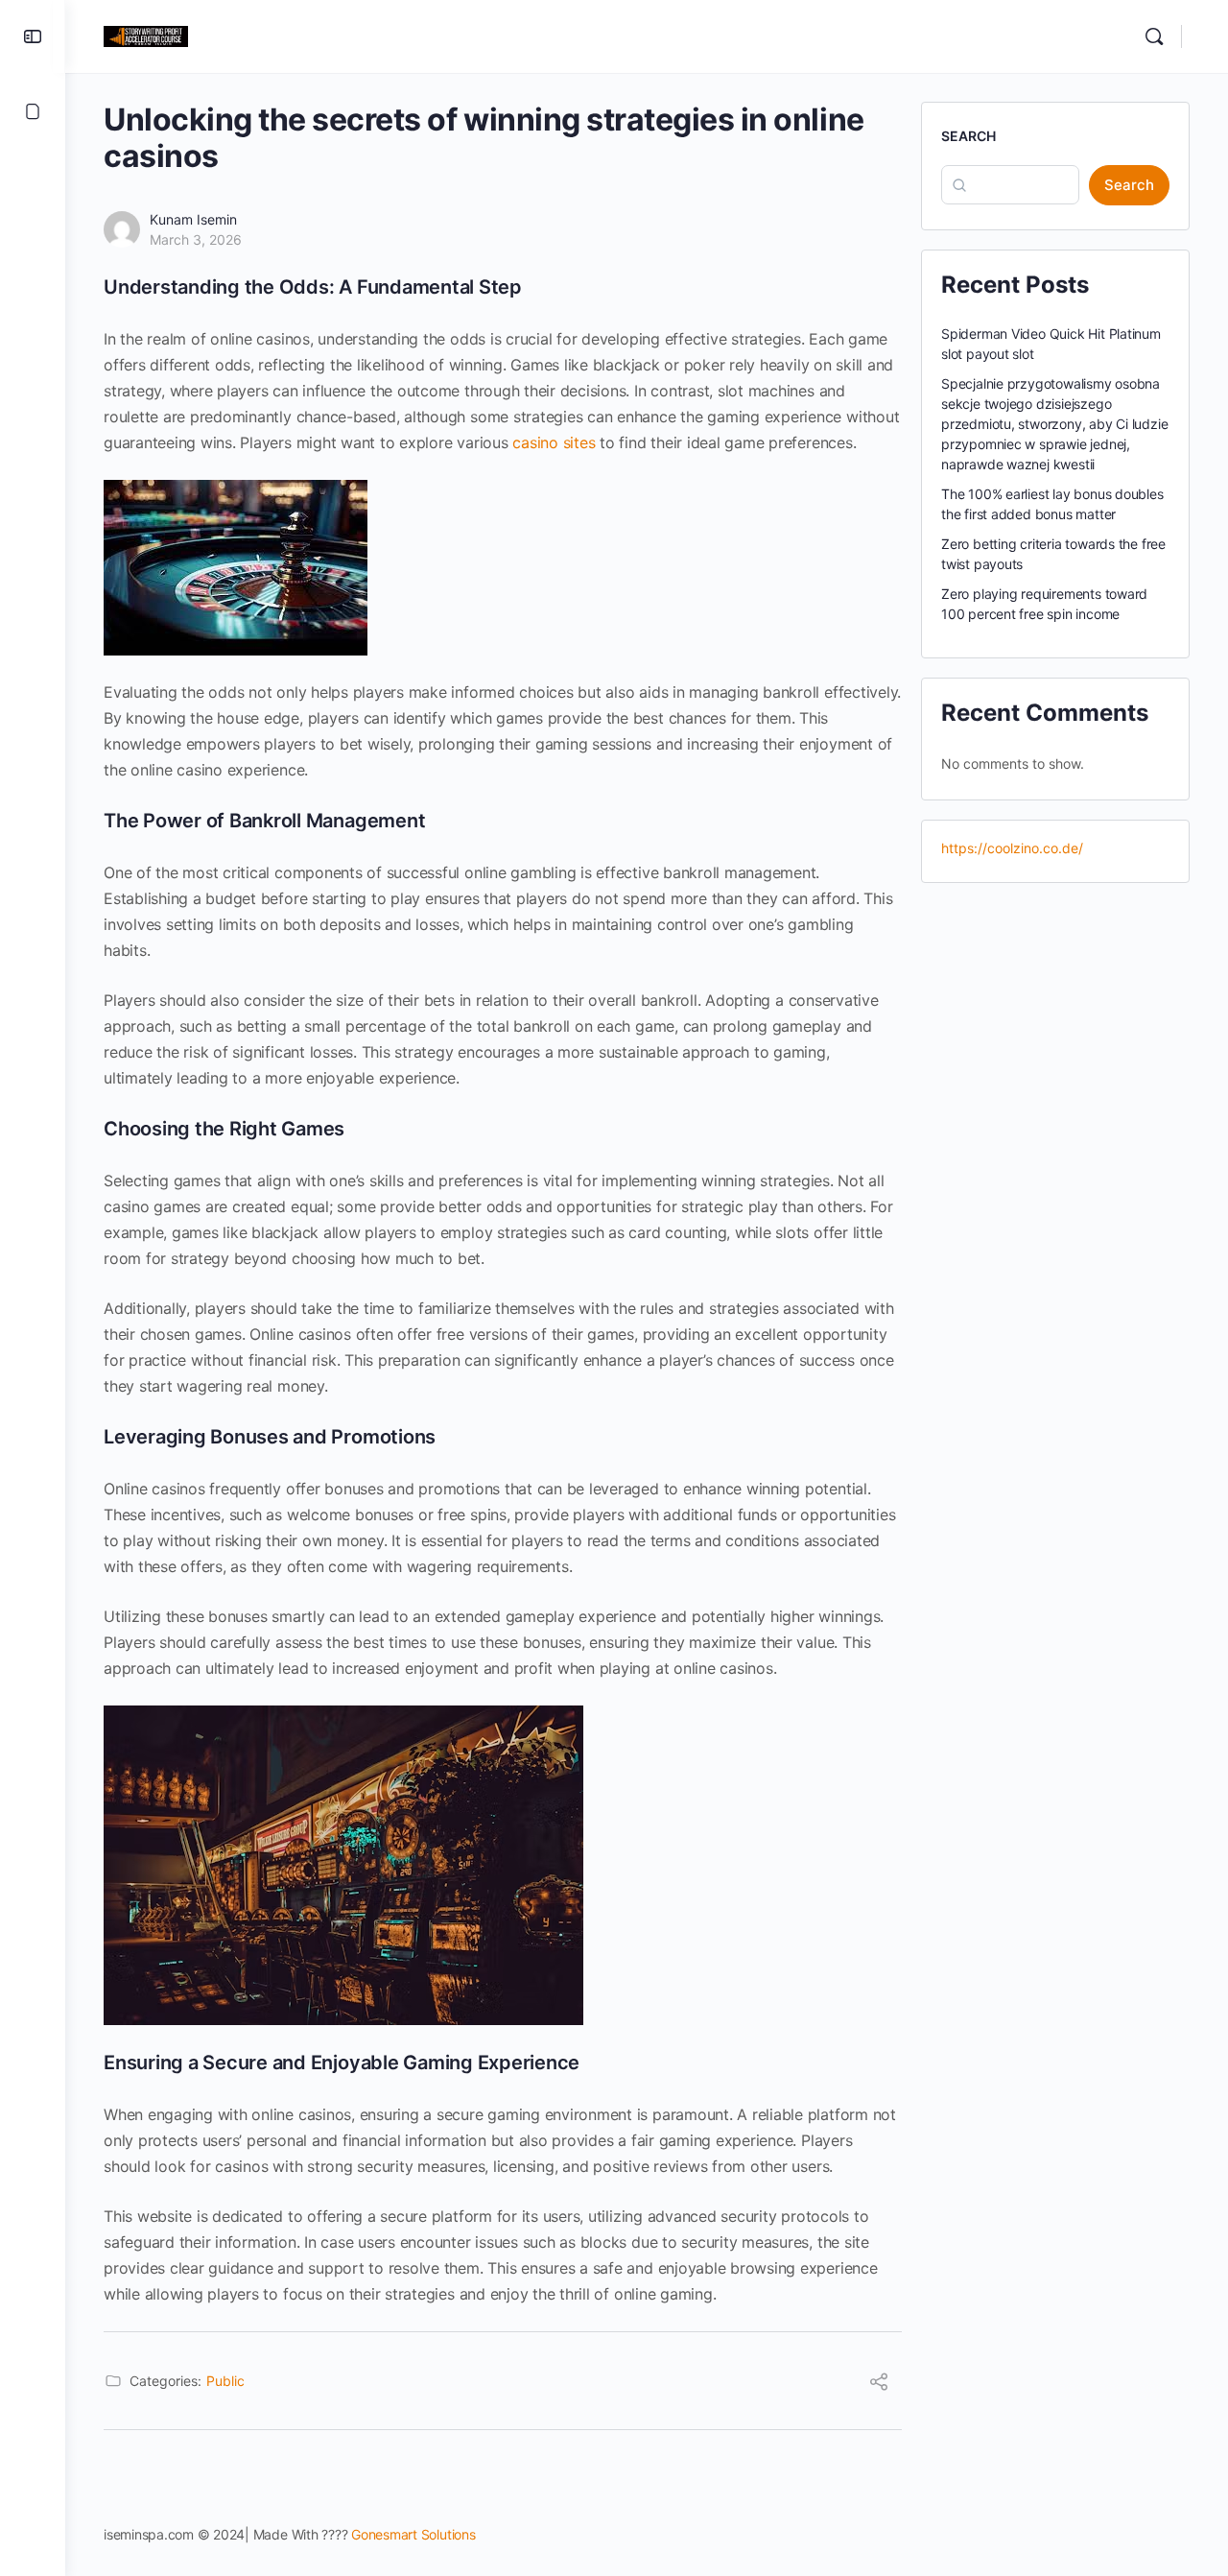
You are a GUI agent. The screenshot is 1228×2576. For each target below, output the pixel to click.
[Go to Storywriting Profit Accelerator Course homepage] (146, 35)
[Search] (1154, 36)
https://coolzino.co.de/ (1012, 848)
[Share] (879, 2384)
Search (968, 136)
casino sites (554, 442)
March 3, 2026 (196, 239)
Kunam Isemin (193, 219)
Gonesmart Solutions (413, 2534)
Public (225, 2381)
